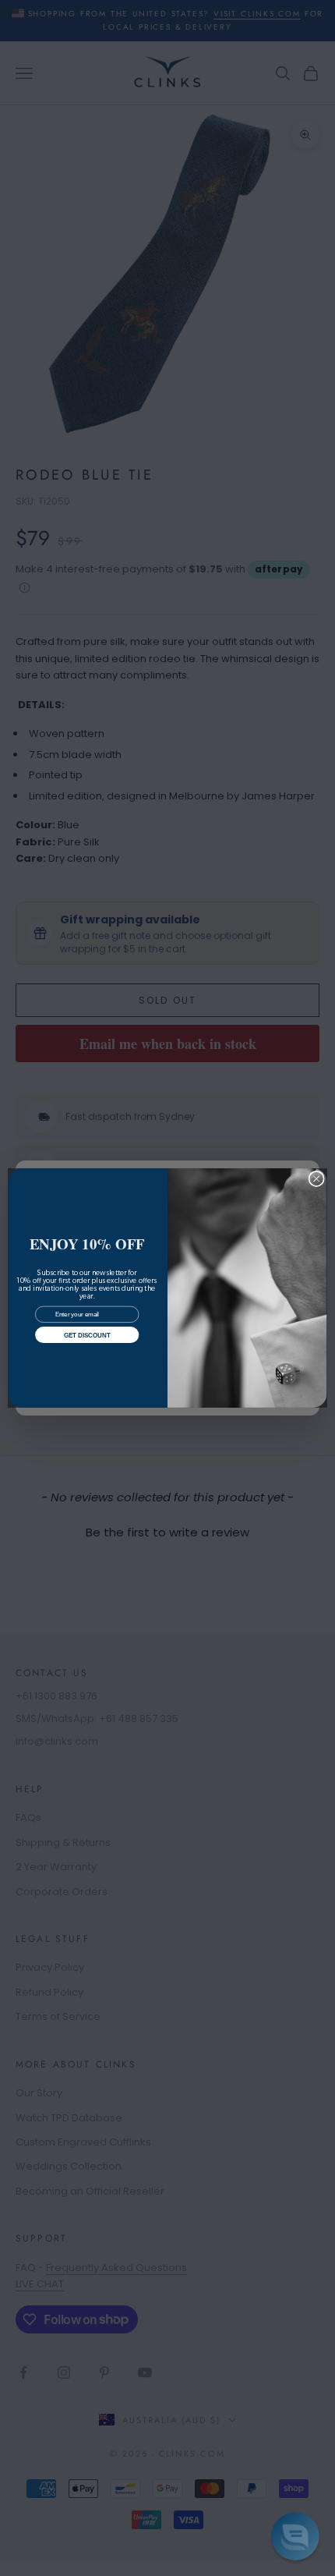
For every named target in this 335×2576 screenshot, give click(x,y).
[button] (295, 2536)
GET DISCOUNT (87, 1335)
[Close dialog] (316, 1178)
